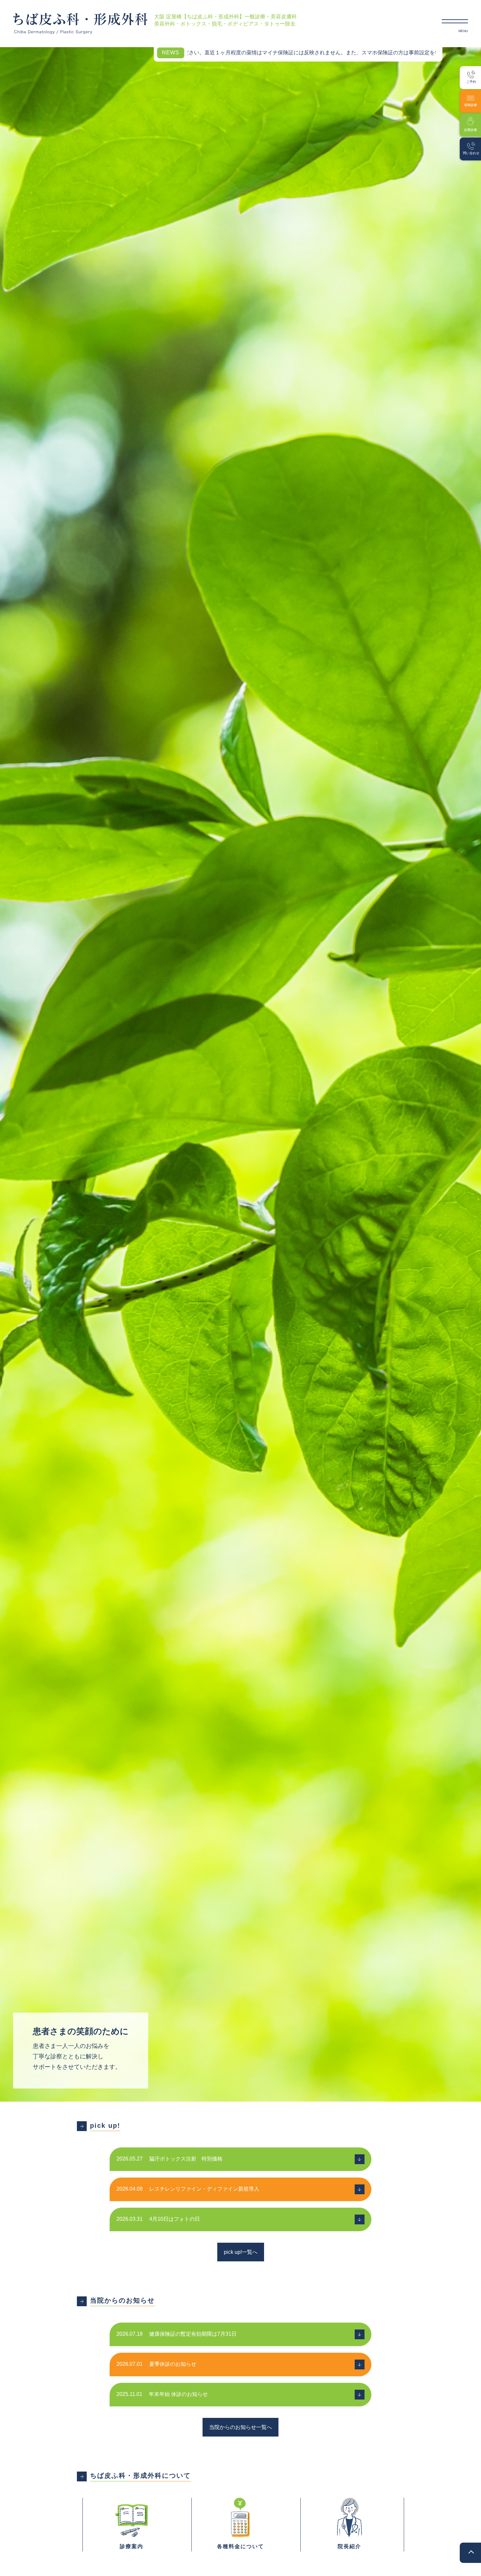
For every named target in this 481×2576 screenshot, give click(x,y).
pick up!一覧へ (241, 2252)
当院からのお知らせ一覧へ (240, 2427)
